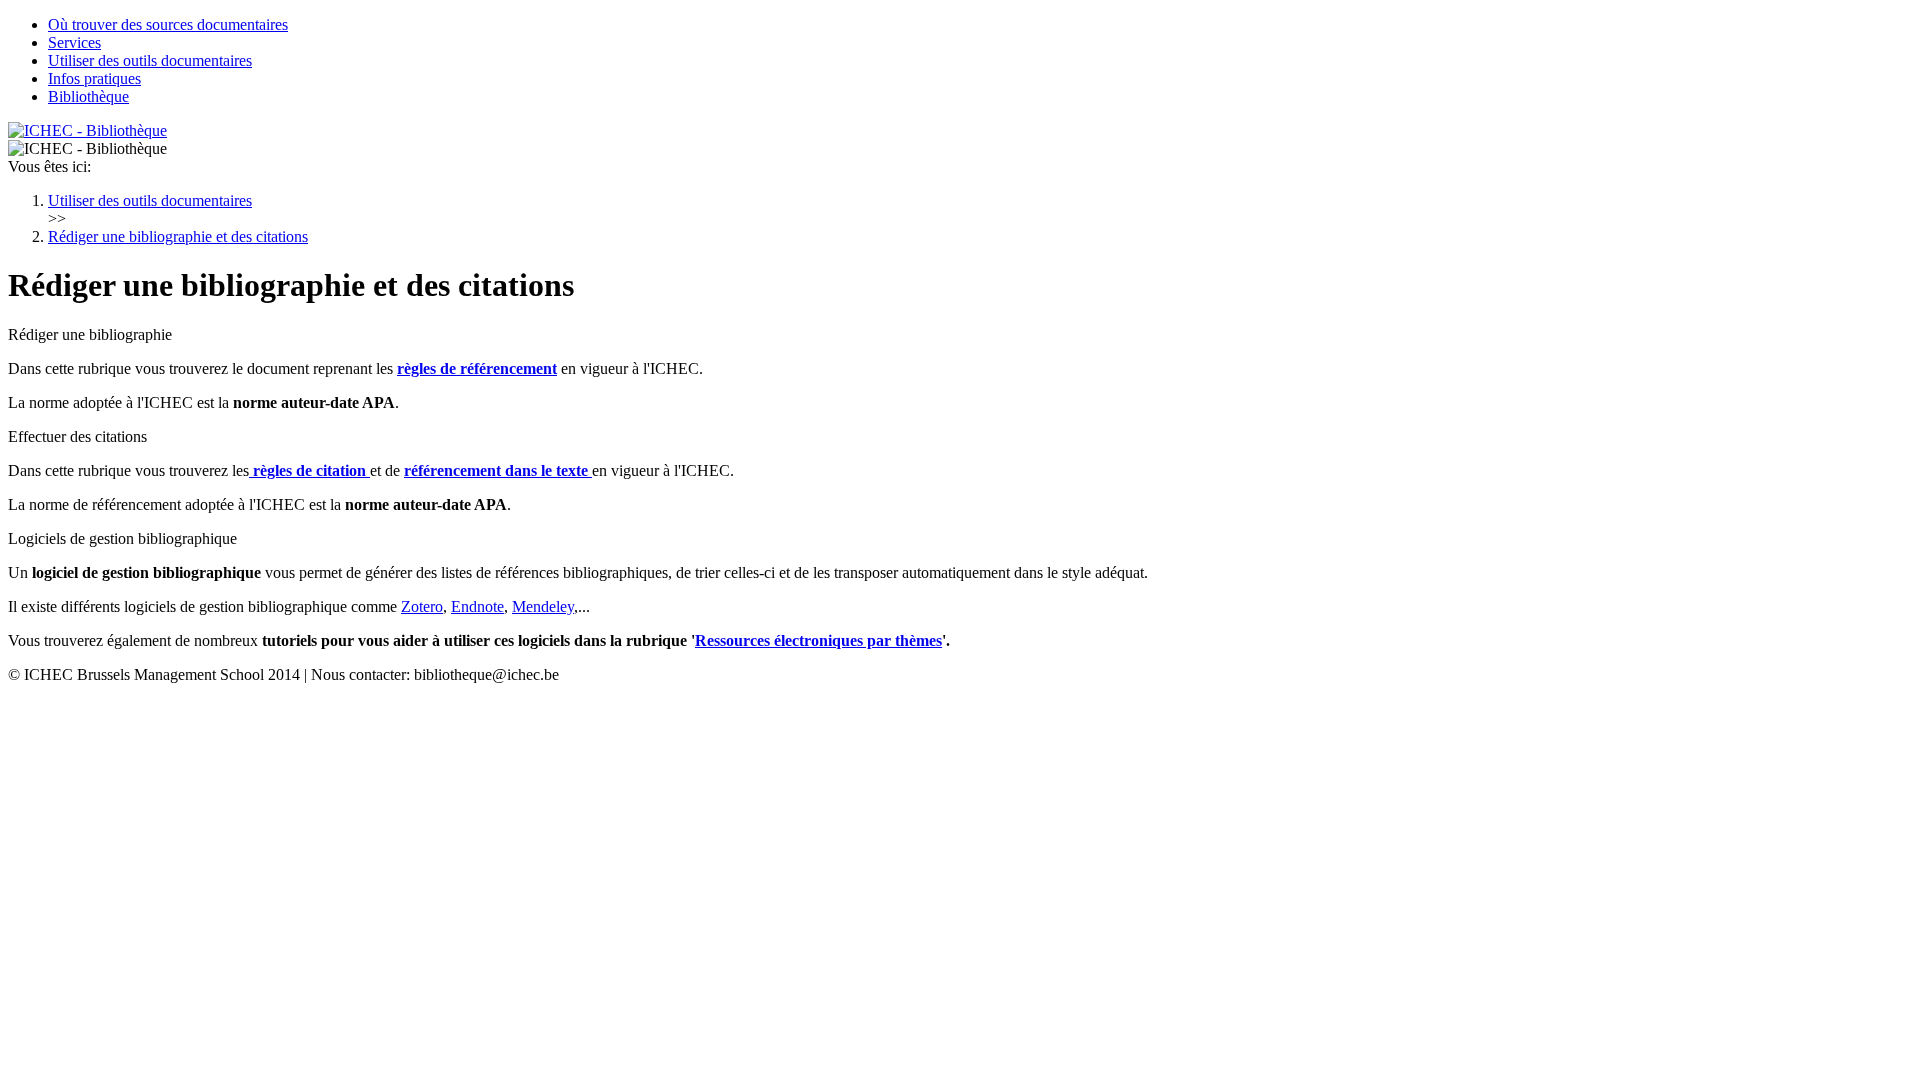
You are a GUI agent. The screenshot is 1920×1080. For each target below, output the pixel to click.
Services (74, 42)
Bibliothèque (88, 96)
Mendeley (543, 606)
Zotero (422, 606)
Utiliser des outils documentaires (150, 60)
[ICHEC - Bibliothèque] (87, 130)
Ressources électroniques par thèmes (818, 640)
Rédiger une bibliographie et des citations (178, 236)
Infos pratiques (94, 78)
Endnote (477, 606)
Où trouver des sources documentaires (168, 24)
